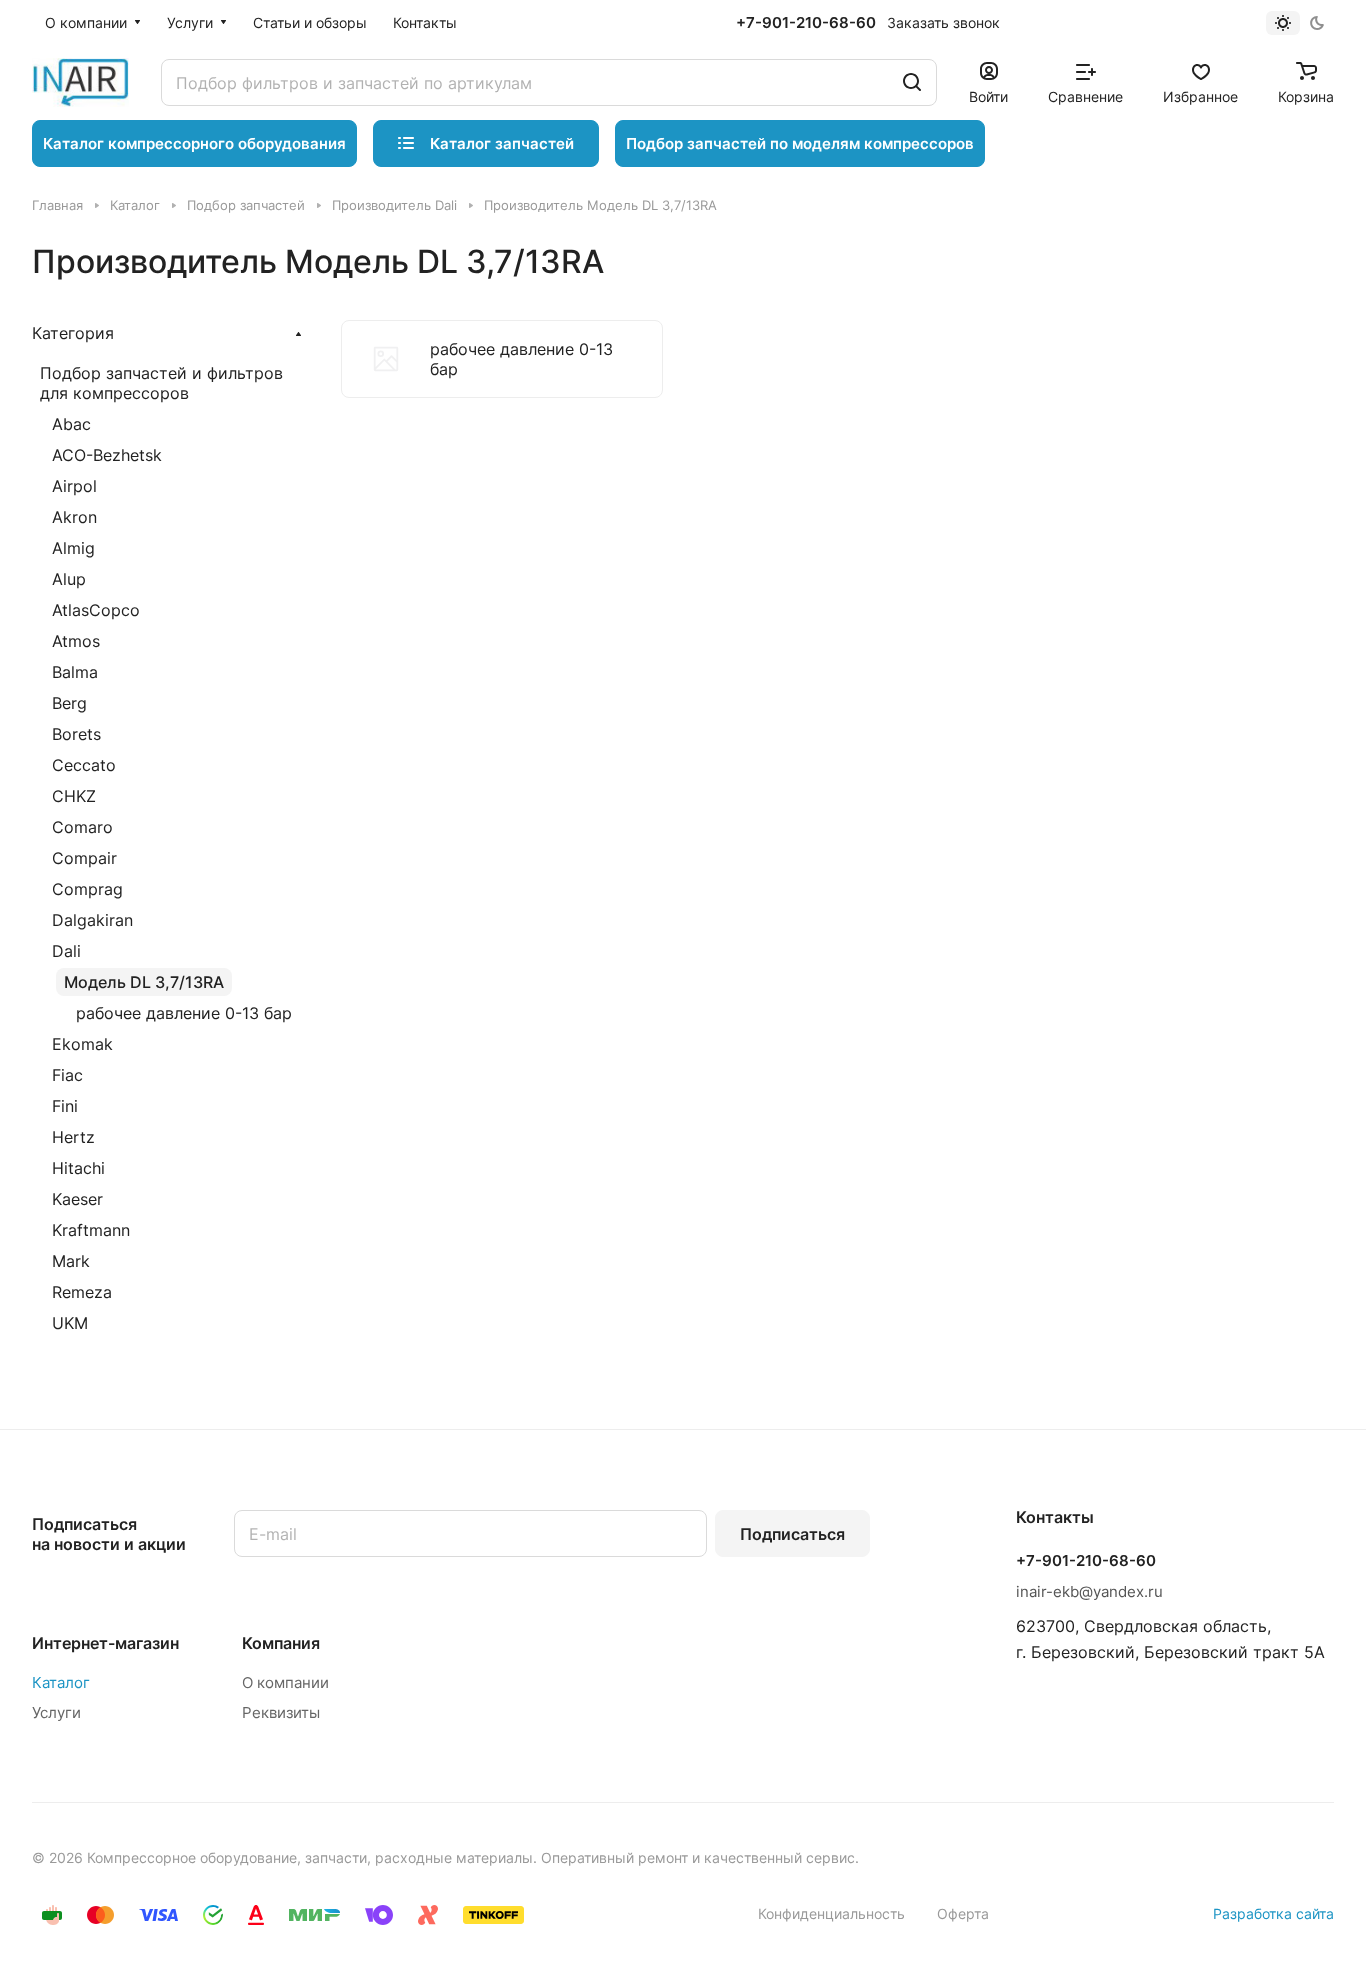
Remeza (82, 1292)
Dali (66, 951)
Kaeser (77, 1199)
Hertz (73, 1137)
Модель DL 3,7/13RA (144, 982)
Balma (75, 672)
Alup (69, 579)
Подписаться (792, 1534)
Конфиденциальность (831, 1913)
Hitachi (78, 1168)
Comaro (82, 827)
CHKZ (74, 796)
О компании (285, 1682)
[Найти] (912, 82)
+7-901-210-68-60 (806, 23)
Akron (74, 517)
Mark (71, 1261)
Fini (65, 1106)
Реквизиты (281, 1712)
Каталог (61, 1682)
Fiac (67, 1075)
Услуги (56, 1712)
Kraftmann (91, 1230)
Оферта (963, 1913)
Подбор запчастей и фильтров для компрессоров (161, 383)
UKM (70, 1323)
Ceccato (84, 765)
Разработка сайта (1273, 1913)
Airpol (74, 486)
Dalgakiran (92, 920)
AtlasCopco (96, 610)
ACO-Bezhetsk (107, 455)
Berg (69, 703)
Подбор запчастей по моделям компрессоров (800, 143)
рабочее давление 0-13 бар (184, 1013)
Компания (281, 1643)
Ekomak (82, 1044)
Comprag (87, 889)
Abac (71, 424)
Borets (76, 734)
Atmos (76, 641)
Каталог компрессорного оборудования (194, 143)
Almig (73, 548)
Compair (84, 858)
